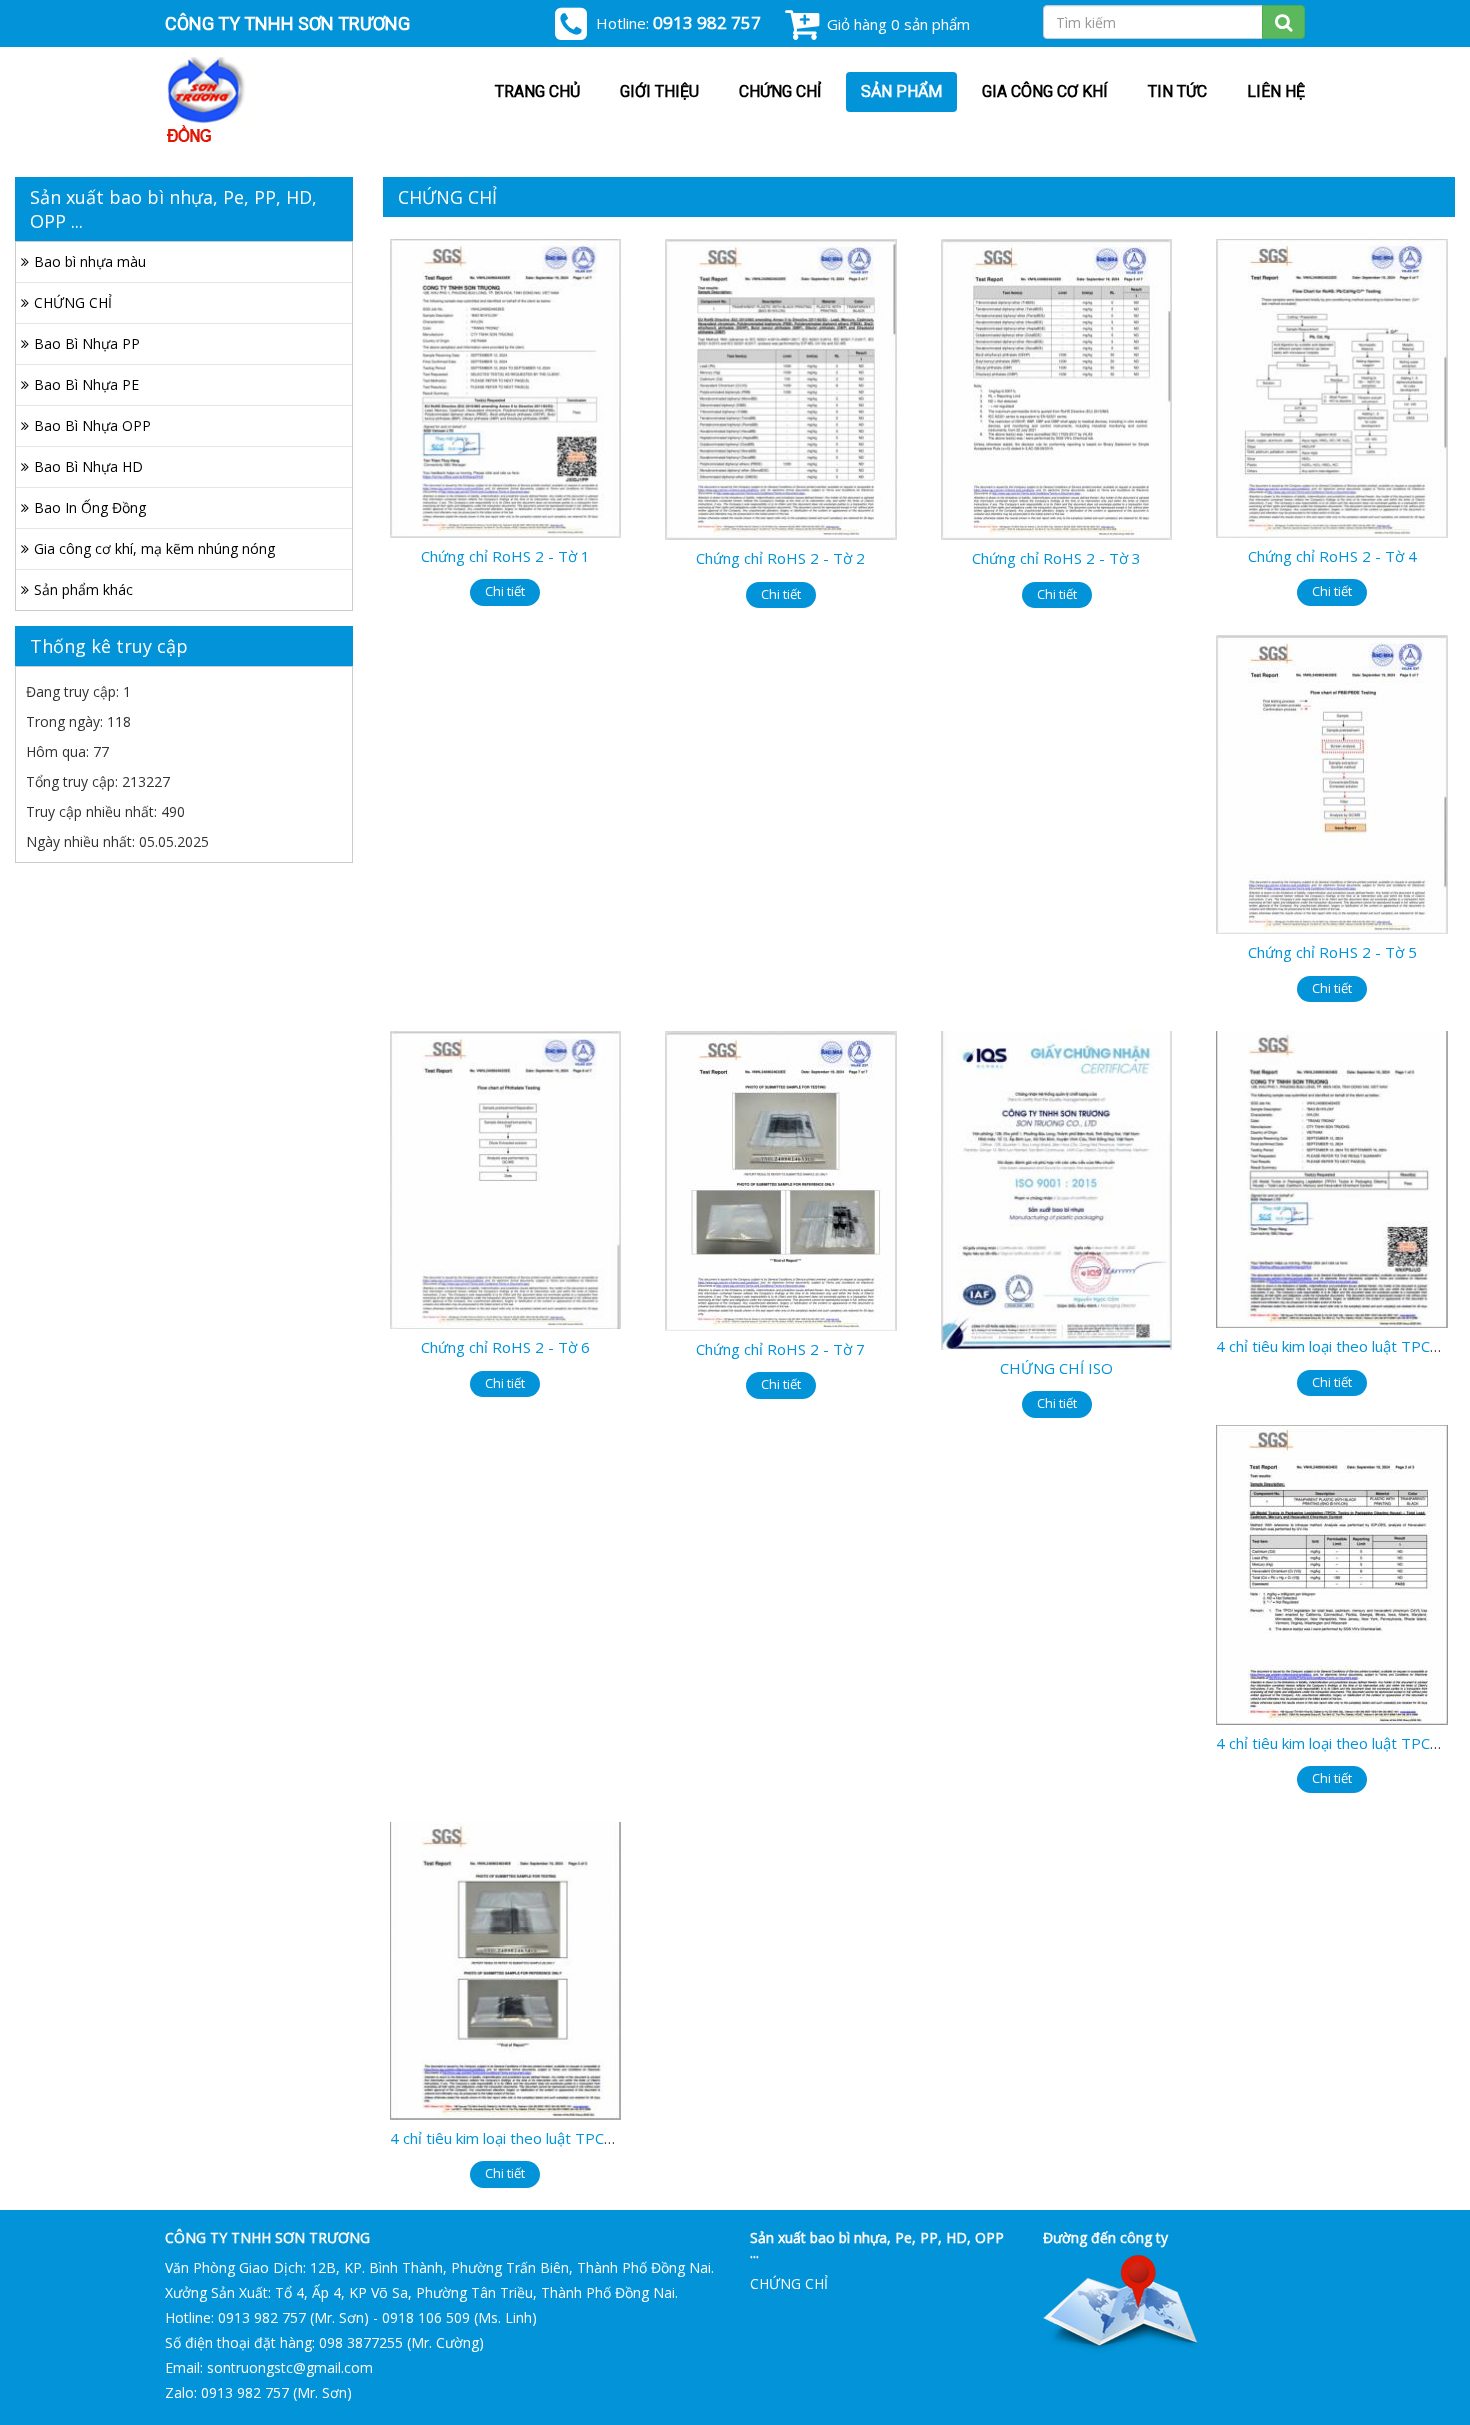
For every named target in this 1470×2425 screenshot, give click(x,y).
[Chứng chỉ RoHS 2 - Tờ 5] (1332, 782)
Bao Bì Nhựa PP (87, 343)
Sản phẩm (901, 91)
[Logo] (280, 102)
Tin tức (1177, 91)
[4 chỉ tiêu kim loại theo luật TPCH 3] (506, 1969)
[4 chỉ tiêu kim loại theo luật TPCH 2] (1332, 1573)
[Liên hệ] (1120, 2303)
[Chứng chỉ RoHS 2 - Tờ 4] (1332, 386)
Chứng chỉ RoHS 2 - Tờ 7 (780, 1349)
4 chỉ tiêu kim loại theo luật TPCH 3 (509, 2138)
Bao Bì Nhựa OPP (92, 425)
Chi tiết (505, 591)
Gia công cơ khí (1045, 91)
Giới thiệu (659, 91)
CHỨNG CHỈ (780, 91)
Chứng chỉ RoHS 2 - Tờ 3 (1056, 558)
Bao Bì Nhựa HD (88, 466)
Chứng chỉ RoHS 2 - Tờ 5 (1332, 952)
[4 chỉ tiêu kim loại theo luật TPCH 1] (1332, 1177)
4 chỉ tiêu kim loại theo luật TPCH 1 (1335, 1346)
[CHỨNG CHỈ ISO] (1057, 1188)
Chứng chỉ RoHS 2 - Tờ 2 (780, 558)
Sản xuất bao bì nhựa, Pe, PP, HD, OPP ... (877, 2245)
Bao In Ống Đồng (90, 507)
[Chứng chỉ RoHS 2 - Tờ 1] (506, 386)
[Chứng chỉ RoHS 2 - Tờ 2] (781, 387)
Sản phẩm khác (83, 589)
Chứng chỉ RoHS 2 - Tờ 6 (505, 1347)
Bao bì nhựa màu (90, 261)
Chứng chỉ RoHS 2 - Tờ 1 (505, 556)
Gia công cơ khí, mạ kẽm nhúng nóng (154, 548)
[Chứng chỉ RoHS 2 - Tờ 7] (781, 1179)
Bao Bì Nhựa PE (86, 384)
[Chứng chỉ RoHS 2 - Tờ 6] (506, 1178)
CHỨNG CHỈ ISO (1056, 1368)
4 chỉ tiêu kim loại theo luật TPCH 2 (1335, 1743)
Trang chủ (537, 91)
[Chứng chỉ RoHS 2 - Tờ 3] (1057, 387)
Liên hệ (1276, 91)
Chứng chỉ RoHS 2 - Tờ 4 (1332, 556)
